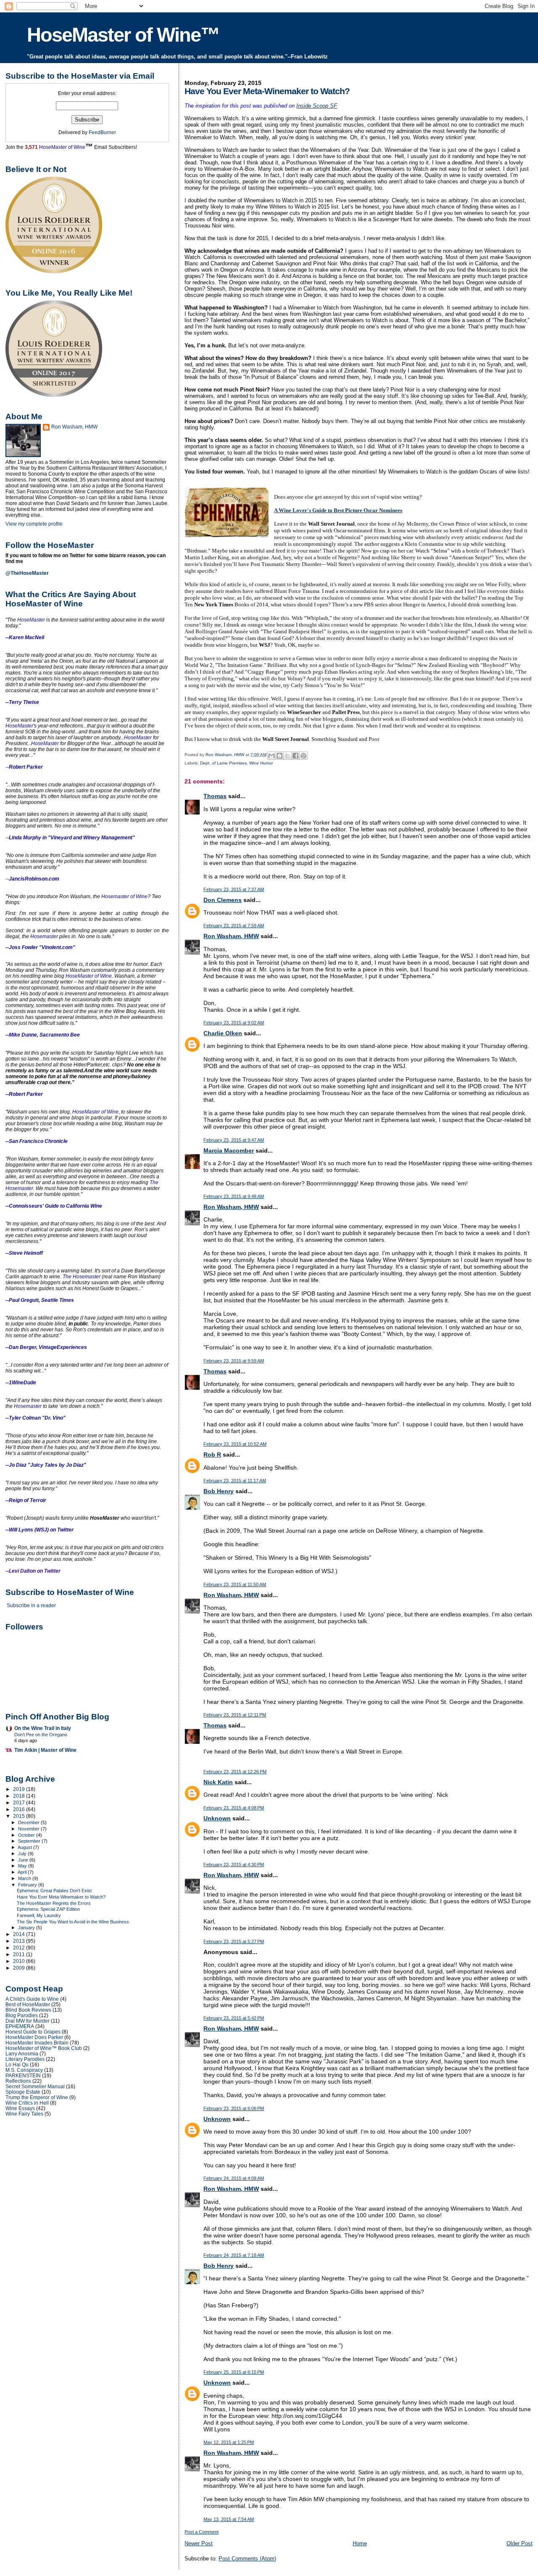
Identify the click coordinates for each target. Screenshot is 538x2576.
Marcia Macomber (229, 1150)
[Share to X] (287, 756)
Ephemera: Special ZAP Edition (48, 1909)
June (24, 1860)
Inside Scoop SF (317, 106)
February (28, 1885)
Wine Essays (20, 2108)
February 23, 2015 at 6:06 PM (234, 2108)
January (27, 1928)
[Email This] (272, 756)
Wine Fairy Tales (24, 2114)
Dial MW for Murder (28, 2021)
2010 (20, 1961)
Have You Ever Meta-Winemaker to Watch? (61, 1897)
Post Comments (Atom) (247, 2559)
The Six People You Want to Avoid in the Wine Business (73, 1922)
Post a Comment (202, 2532)
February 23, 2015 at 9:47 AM (234, 1140)
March (25, 1878)
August (25, 1847)
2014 (20, 1934)
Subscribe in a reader (31, 1605)
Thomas (215, 796)
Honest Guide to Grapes (33, 2032)
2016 (20, 1809)
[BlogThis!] (280, 756)
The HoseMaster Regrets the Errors (54, 1903)
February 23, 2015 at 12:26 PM (235, 1772)
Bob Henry (219, 1491)
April (23, 1872)
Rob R (212, 1455)
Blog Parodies (22, 2015)
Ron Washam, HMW (231, 936)
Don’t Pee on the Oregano (41, 1735)
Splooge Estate (23, 2092)
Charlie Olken (223, 1033)
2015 (20, 1816)
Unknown (217, 1818)
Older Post (520, 2543)
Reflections (18, 2081)
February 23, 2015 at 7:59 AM (234, 926)
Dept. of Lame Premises (223, 763)
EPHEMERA (20, 2026)
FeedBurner (102, 132)
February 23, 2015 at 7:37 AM (234, 889)
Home (360, 2543)
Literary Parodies (25, 2059)
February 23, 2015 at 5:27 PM (234, 1941)
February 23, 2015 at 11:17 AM (235, 1481)
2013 (20, 1941)
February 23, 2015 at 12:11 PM (235, 1715)
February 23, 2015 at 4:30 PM (234, 1865)
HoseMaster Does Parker (34, 2037)
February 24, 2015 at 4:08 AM (234, 2178)
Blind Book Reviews (28, 2010)
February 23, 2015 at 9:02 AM (234, 1023)
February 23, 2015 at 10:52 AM (235, 1444)
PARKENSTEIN (23, 2075)
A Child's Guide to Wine (32, 1999)
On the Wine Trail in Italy (43, 1728)
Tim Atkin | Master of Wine (45, 1750)
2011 (20, 1954)
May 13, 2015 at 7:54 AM (229, 2519)
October (27, 1835)
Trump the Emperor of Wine (37, 2097)
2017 (20, 1802)
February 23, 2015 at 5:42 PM (234, 2018)
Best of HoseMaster (28, 2004)
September (30, 1841)
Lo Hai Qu (17, 2064)
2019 (20, 1789)
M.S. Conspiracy (24, 2070)
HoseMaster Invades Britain (37, 2043)
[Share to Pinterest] (303, 756)
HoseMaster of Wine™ (123, 35)
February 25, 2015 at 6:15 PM (234, 2372)
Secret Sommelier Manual (35, 2086)
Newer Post (199, 2543)
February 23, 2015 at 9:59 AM (234, 1361)
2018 (20, 1796)
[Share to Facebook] (295, 756)
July (23, 1854)
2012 (20, 1948)
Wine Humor (261, 763)
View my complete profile (34, 524)
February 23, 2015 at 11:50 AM (235, 1584)
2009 (20, 1968)
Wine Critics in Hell (27, 2103)
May (23, 1866)
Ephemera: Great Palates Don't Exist (54, 1891)
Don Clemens (223, 900)
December (29, 1822)
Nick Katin (218, 1782)
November (29, 1829)
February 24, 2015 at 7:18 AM (234, 2255)
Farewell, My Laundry (39, 1915)
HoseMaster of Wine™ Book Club (44, 2048)
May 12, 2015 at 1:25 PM (229, 2442)
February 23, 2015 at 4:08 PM (234, 1808)
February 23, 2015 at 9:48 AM (234, 1196)
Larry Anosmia (22, 2054)
